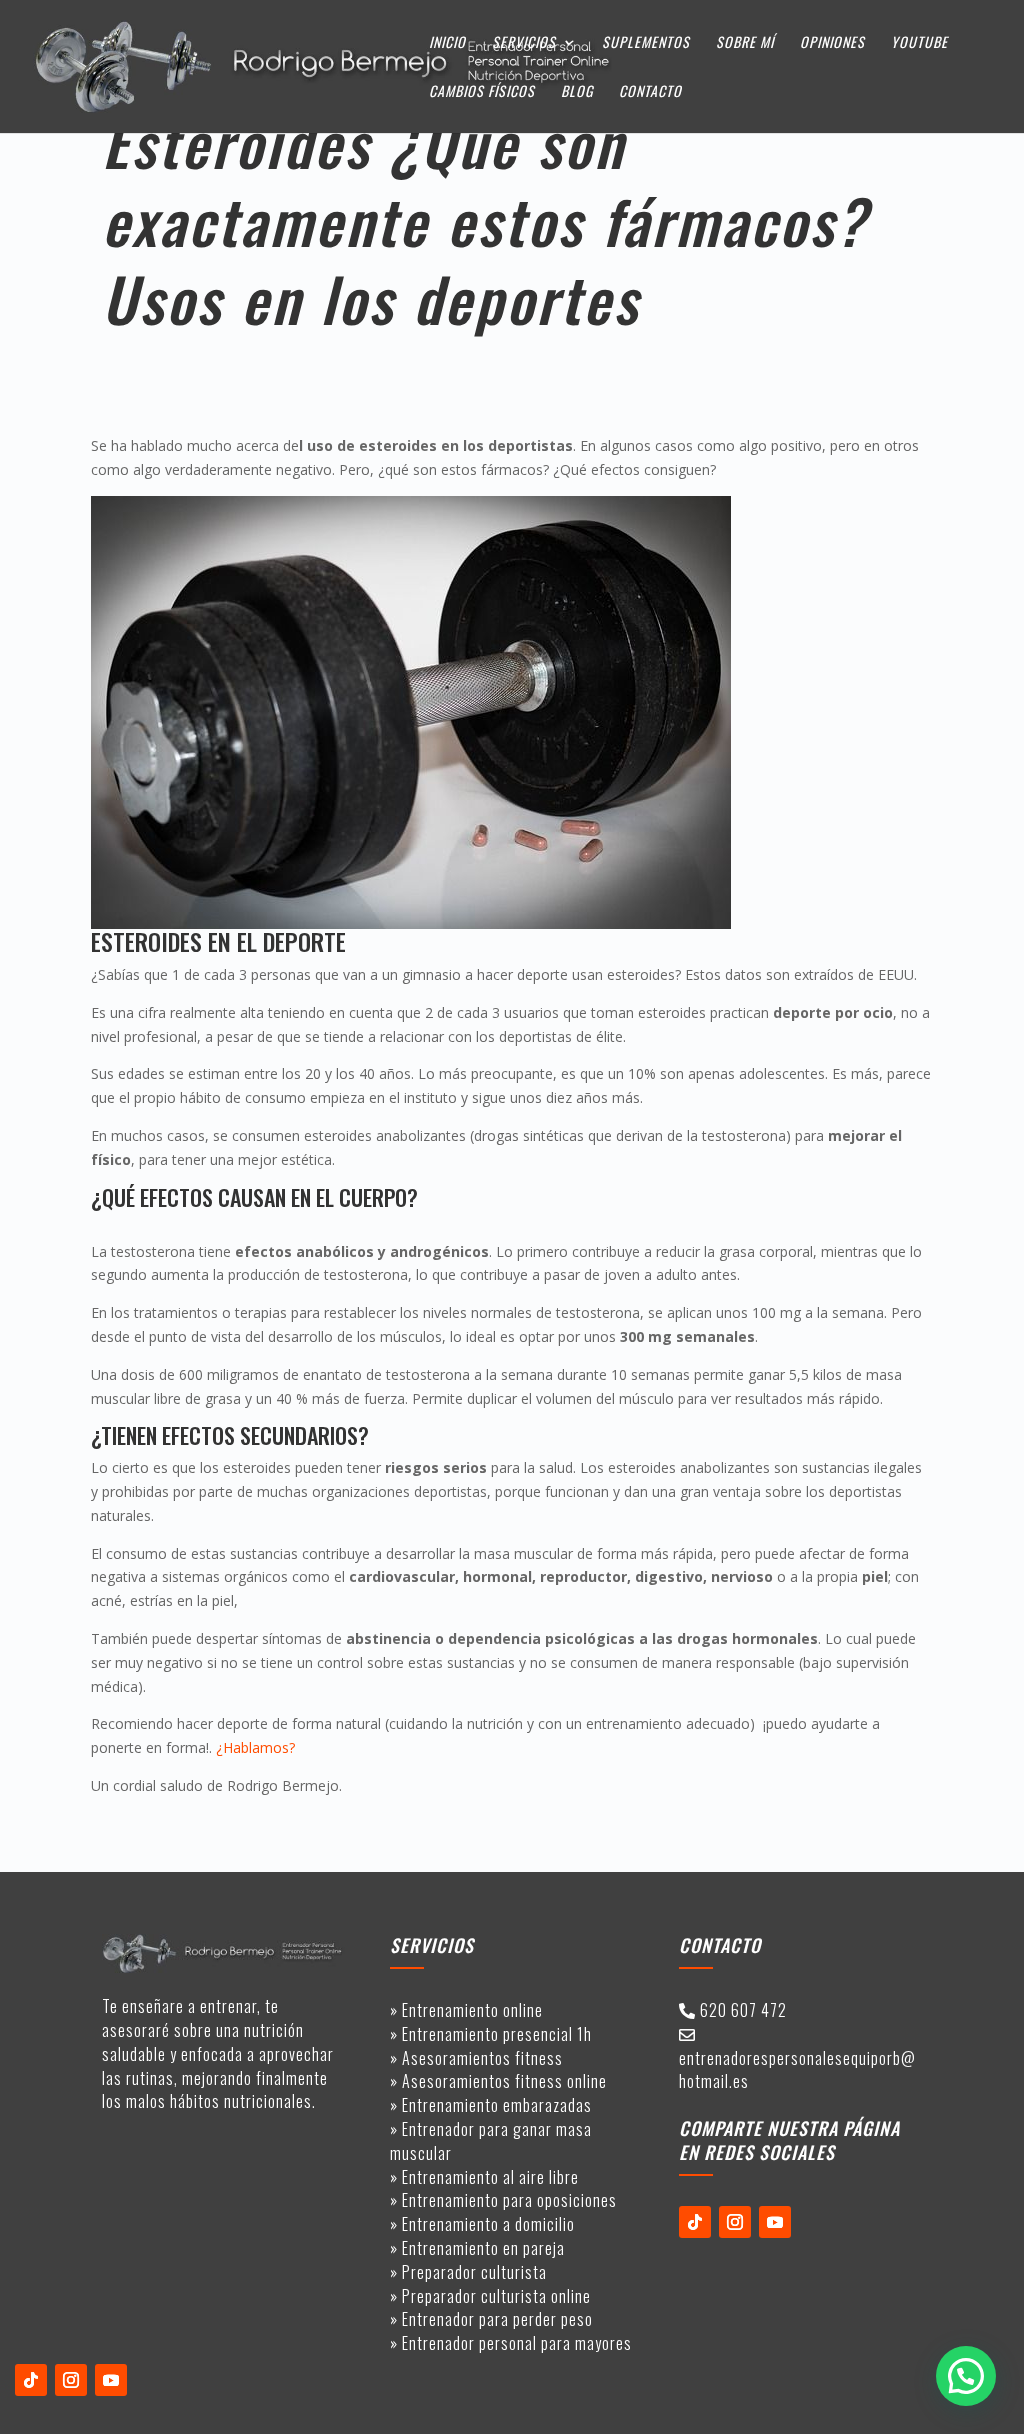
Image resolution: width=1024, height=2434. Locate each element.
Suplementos (646, 43)
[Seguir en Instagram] (71, 2380)
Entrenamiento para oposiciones (509, 2200)
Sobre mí (745, 43)
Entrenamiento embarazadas (497, 2105)
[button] (966, 2376)
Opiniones (832, 43)
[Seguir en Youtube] (111, 2380)
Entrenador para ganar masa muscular (491, 2141)
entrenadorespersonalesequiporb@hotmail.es (797, 2070)
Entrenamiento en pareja (483, 2248)
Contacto (650, 92)
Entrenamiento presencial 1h (497, 2034)
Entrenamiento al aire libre (490, 2177)
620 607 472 (743, 2010)
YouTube (919, 43)
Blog (577, 92)
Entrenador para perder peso (497, 2319)
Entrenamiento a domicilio (488, 2224)
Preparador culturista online (496, 2296)
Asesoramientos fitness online (502, 2081)
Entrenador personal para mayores (517, 2343)
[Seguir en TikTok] (31, 2380)
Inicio (447, 43)
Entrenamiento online (472, 2010)
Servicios (524, 43)
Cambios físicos (482, 92)
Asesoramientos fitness (482, 2058)
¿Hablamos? (255, 1747)
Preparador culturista (474, 2272)
